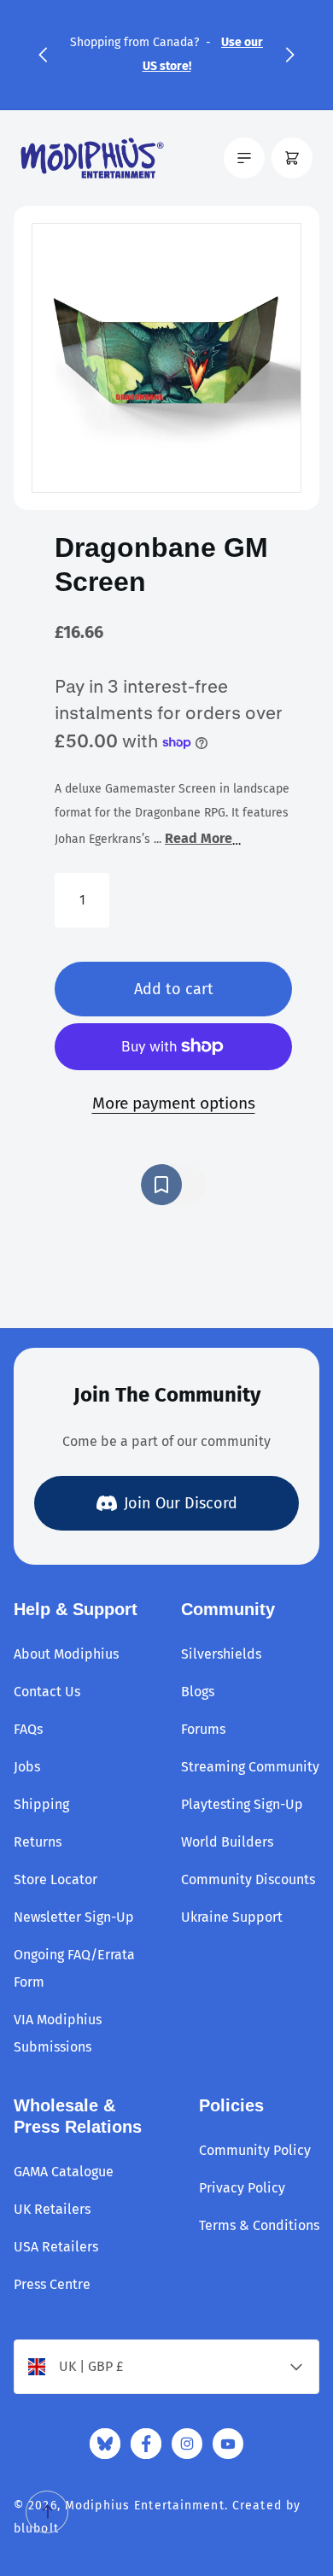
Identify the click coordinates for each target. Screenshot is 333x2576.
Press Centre (52, 2284)
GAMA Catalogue (64, 2172)
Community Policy (255, 2150)
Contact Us (47, 1692)
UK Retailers (52, 2209)
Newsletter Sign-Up (74, 1917)
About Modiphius (66, 1654)
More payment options (174, 1103)
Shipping (41, 1804)
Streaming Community (250, 1767)
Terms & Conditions (259, 2225)
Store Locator (55, 1879)
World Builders (227, 1842)
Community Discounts (248, 1879)
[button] (43, 55)
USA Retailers (56, 2247)
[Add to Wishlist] (173, 1185)
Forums (203, 1729)
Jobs (27, 1767)
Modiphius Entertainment (145, 2506)
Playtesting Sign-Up (242, 1804)
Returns (38, 1842)
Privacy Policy (242, 2188)
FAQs (28, 1729)
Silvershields (221, 1654)
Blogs (198, 1692)
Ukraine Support (232, 1917)
